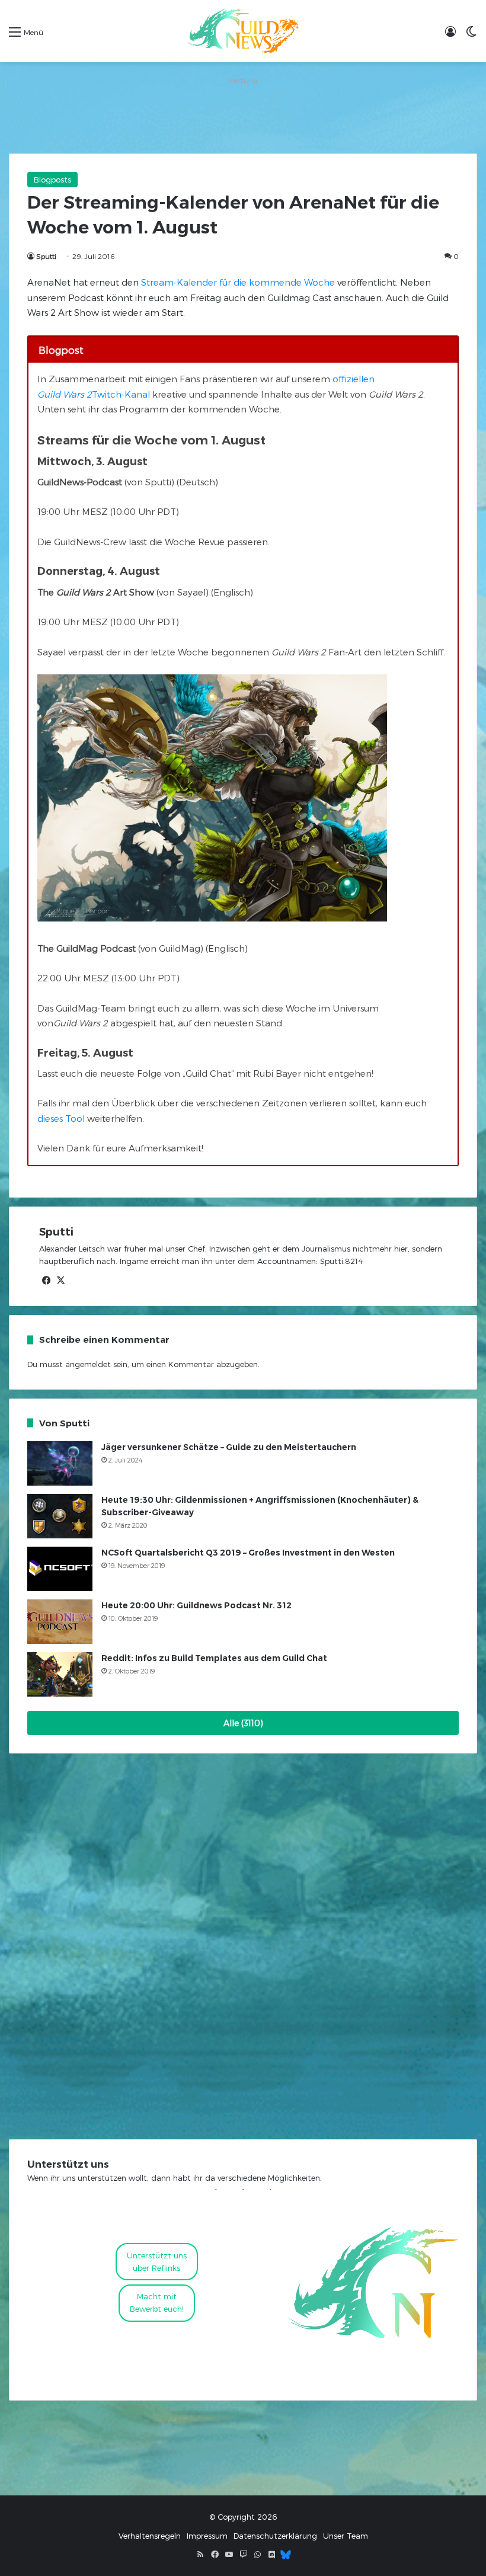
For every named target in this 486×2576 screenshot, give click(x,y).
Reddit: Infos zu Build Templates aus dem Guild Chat (214, 1658)
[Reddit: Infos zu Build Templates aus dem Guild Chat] (60, 1674)
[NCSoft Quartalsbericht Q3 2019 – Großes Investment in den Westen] (60, 1569)
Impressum (207, 2536)
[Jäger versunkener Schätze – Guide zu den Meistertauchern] (60, 1463)
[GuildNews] (243, 31)
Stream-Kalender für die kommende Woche (238, 282)
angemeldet (88, 1364)
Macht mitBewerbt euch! (157, 2303)
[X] (60, 1281)
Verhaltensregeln (150, 2536)
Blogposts (52, 180)
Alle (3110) (243, 1723)
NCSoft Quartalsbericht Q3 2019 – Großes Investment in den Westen (248, 1553)
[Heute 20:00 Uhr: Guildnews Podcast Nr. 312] (60, 1622)
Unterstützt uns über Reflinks (157, 2262)
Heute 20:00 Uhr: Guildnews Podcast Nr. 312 (196, 1605)
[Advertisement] (243, 115)
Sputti (46, 256)
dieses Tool (61, 1118)
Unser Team (346, 2536)
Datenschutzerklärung (275, 2536)
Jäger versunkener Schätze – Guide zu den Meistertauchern (229, 1447)
